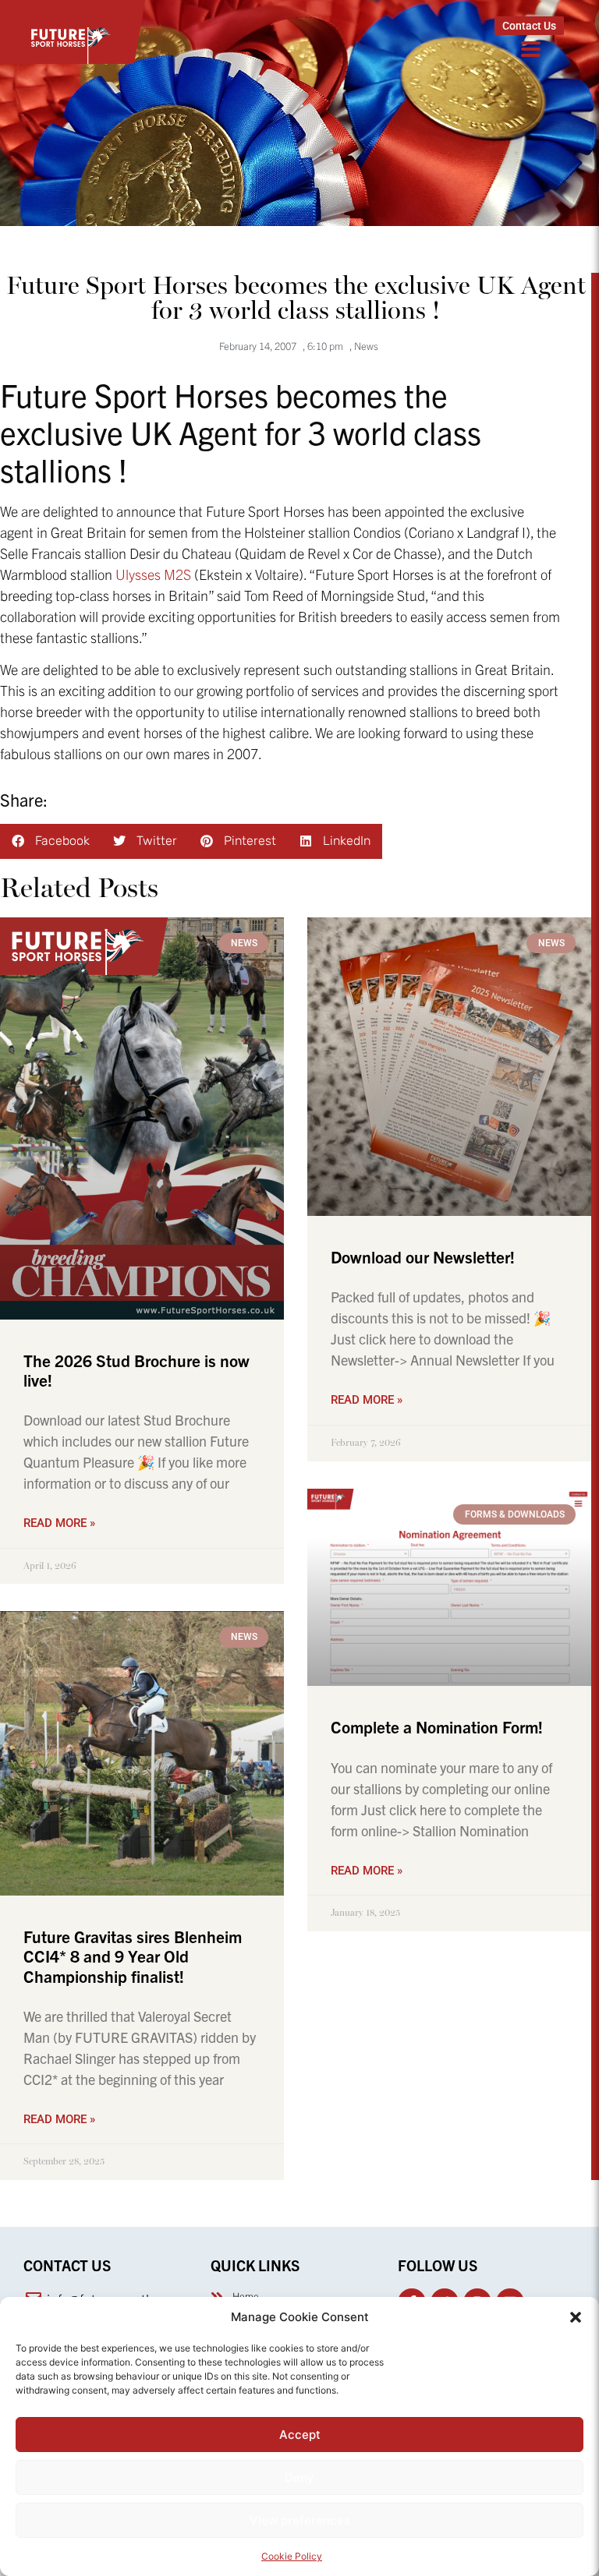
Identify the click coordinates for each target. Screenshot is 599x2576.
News (366, 346)
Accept (300, 2435)
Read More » (59, 1523)
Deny (299, 2477)
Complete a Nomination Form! (437, 1726)
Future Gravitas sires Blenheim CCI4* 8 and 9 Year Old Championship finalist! (133, 1956)
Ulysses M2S (153, 574)
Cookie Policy (292, 2556)
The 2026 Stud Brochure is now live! (136, 1370)
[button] (576, 2317)
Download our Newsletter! (423, 1256)
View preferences (300, 2520)
